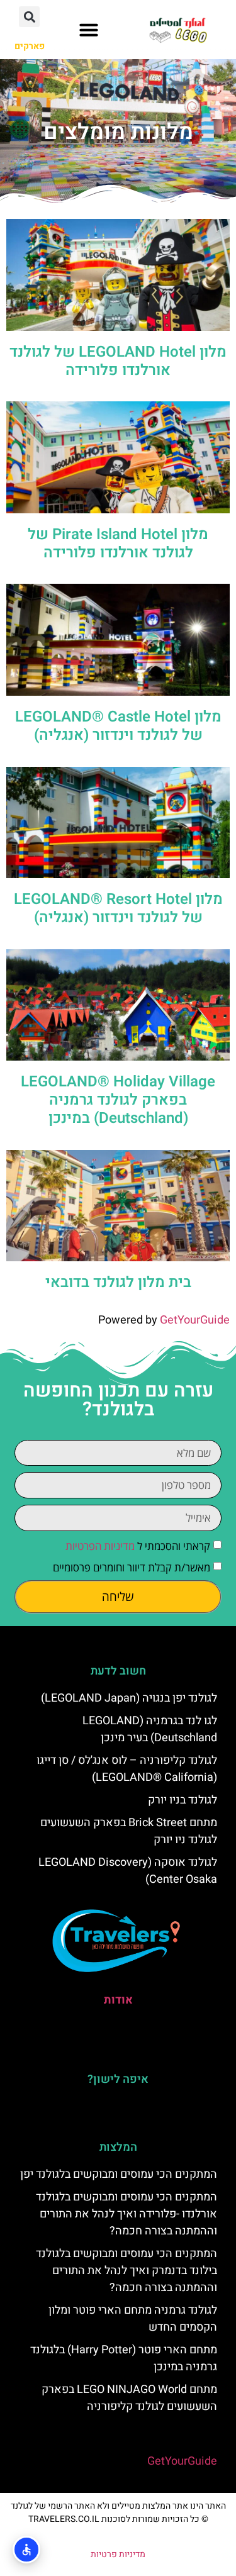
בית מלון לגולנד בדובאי (118, 1282)
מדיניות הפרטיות (100, 1546)
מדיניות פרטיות (118, 2554)
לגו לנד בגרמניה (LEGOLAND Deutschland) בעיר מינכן (150, 1729)
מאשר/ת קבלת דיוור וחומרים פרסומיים (132, 1567)
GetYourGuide (195, 1320)
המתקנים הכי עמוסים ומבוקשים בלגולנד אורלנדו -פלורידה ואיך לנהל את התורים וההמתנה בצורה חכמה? (126, 2214)
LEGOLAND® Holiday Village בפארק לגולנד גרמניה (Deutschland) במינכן (118, 1100)
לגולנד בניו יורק (183, 1800)
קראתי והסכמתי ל (138, 1546)
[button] (89, 30)
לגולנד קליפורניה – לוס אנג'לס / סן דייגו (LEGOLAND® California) (127, 1769)
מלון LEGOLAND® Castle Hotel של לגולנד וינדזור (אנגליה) (118, 726)
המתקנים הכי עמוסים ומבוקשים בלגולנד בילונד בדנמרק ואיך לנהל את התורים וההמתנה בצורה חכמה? (126, 2271)
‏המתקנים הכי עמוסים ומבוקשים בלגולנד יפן (119, 2174)
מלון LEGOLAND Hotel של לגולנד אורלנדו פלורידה (118, 361)
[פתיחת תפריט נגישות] (26, 2550)
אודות (118, 2000)
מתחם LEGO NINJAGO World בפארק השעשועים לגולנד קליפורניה (129, 2398)
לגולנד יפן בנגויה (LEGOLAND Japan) (129, 1698)
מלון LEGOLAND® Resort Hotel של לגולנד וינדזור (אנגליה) (118, 908)
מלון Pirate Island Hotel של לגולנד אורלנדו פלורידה (118, 544)
